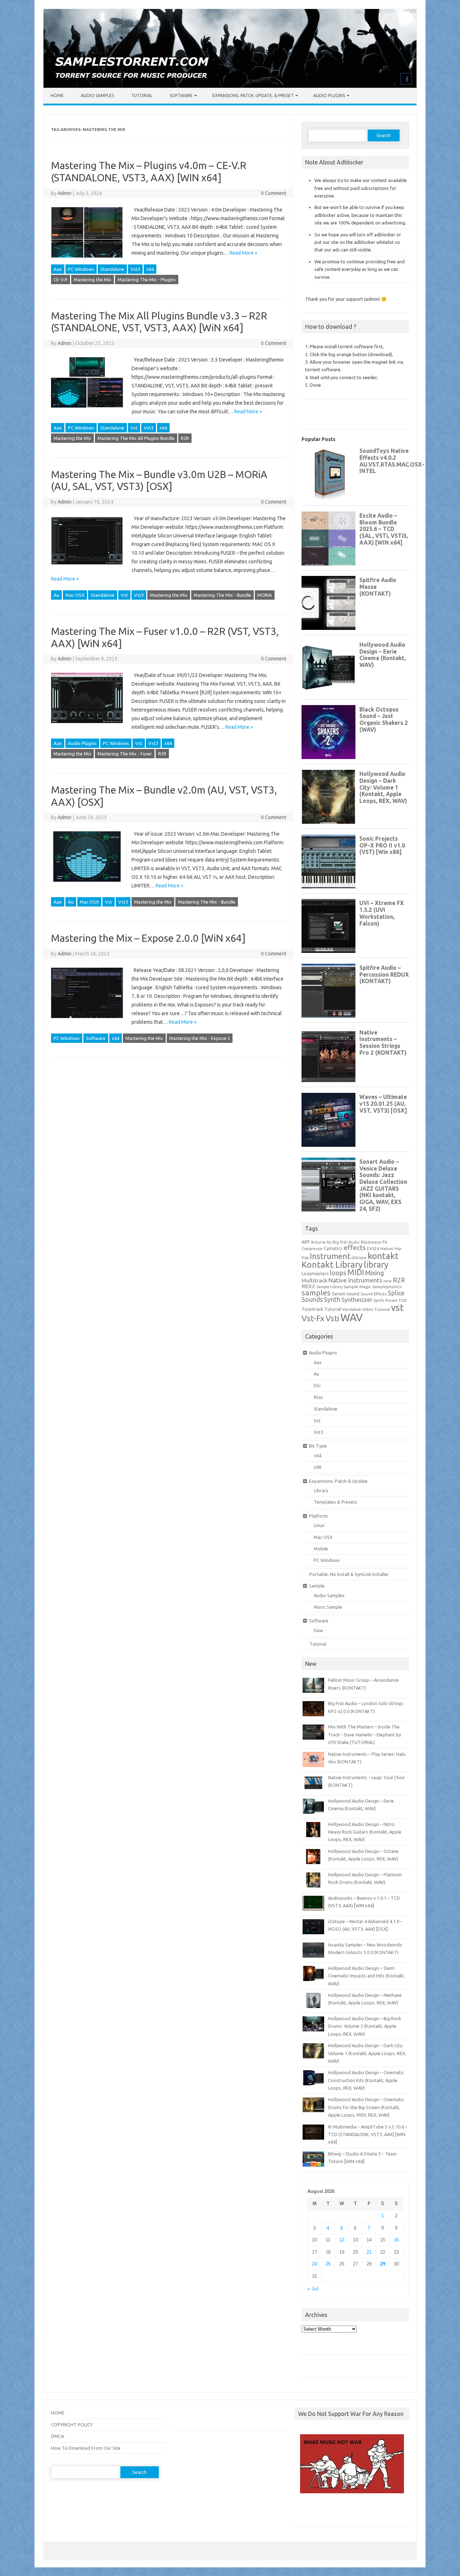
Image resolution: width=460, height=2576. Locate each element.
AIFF (306, 1242)
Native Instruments (355, 1280)
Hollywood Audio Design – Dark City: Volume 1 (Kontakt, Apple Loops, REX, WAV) (367, 2053)
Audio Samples (97, 96)
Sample (317, 1586)
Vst (134, 428)
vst (397, 1307)
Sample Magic (357, 1287)
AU (329, 1242)
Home (57, 96)
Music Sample (328, 1607)
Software (181, 96)
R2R (185, 438)
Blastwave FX (374, 1242)
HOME (58, 2413)
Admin (65, 193)
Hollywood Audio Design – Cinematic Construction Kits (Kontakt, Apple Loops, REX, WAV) (366, 2080)
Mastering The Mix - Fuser (125, 754)
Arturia (318, 1242)
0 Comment (274, 193)
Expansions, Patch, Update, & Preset (253, 96)
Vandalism (352, 1309)
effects (355, 1248)
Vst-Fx (313, 1318)
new (388, 1281)
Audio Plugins (329, 96)
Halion (387, 1248)
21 (369, 2252)
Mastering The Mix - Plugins (147, 280)
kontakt (383, 1256)
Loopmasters (315, 1274)
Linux (319, 1525)
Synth (332, 1299)
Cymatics (333, 1248)
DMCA (57, 2436)
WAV (351, 1317)
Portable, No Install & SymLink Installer (349, 1574)
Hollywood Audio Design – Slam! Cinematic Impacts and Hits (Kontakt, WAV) (366, 1976)
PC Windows (81, 269)
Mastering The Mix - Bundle (222, 595)
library (376, 1264)
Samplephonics (387, 1287)
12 (342, 2240)
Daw (318, 1630)
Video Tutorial (376, 1309)
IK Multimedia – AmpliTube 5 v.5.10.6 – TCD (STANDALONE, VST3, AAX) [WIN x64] (368, 2134)
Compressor (312, 1249)
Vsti (332, 1318)
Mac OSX (75, 595)
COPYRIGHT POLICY (72, 2425)
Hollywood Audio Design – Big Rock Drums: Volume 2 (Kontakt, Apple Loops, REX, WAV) (365, 2026)
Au (56, 595)
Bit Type (318, 1446)
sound (353, 1294)
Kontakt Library (332, 1264)
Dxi (317, 1385)
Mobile (321, 1549)
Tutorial (142, 96)
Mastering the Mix (93, 280)
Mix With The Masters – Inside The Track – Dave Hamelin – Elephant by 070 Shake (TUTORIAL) (365, 1734)
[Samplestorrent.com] (230, 86)
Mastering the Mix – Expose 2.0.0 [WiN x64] (148, 938)
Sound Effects (374, 1294)
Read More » (243, 253)
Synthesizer (357, 1300)
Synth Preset (385, 1300)
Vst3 (135, 269)
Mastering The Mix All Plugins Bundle (136, 438)
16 (396, 2240)
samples (316, 1292)
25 (328, 2264)
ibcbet (305, 2513)
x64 (150, 269)
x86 (318, 1467)
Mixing (374, 1273)
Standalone (112, 269)
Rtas (318, 1397)
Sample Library (329, 1287)
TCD (403, 1300)
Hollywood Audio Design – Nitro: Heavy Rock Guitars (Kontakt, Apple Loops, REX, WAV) (365, 1832)
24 (314, 2264)
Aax (58, 269)
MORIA (265, 595)
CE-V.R (61, 280)
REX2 (308, 1286)
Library (321, 1490)
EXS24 (373, 1248)
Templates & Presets (335, 1502)
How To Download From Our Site (86, 2448)
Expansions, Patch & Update (338, 1481)
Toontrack (312, 1309)
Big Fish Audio (346, 1242)
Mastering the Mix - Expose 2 (200, 1038)
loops (338, 1273)
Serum (339, 1294)
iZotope (359, 1258)
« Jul (313, 2289)
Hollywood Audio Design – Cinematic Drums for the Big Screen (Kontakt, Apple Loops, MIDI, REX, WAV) (366, 2107)
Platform (318, 1516)
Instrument (330, 1256)
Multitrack (314, 1280)
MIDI (356, 1272)
